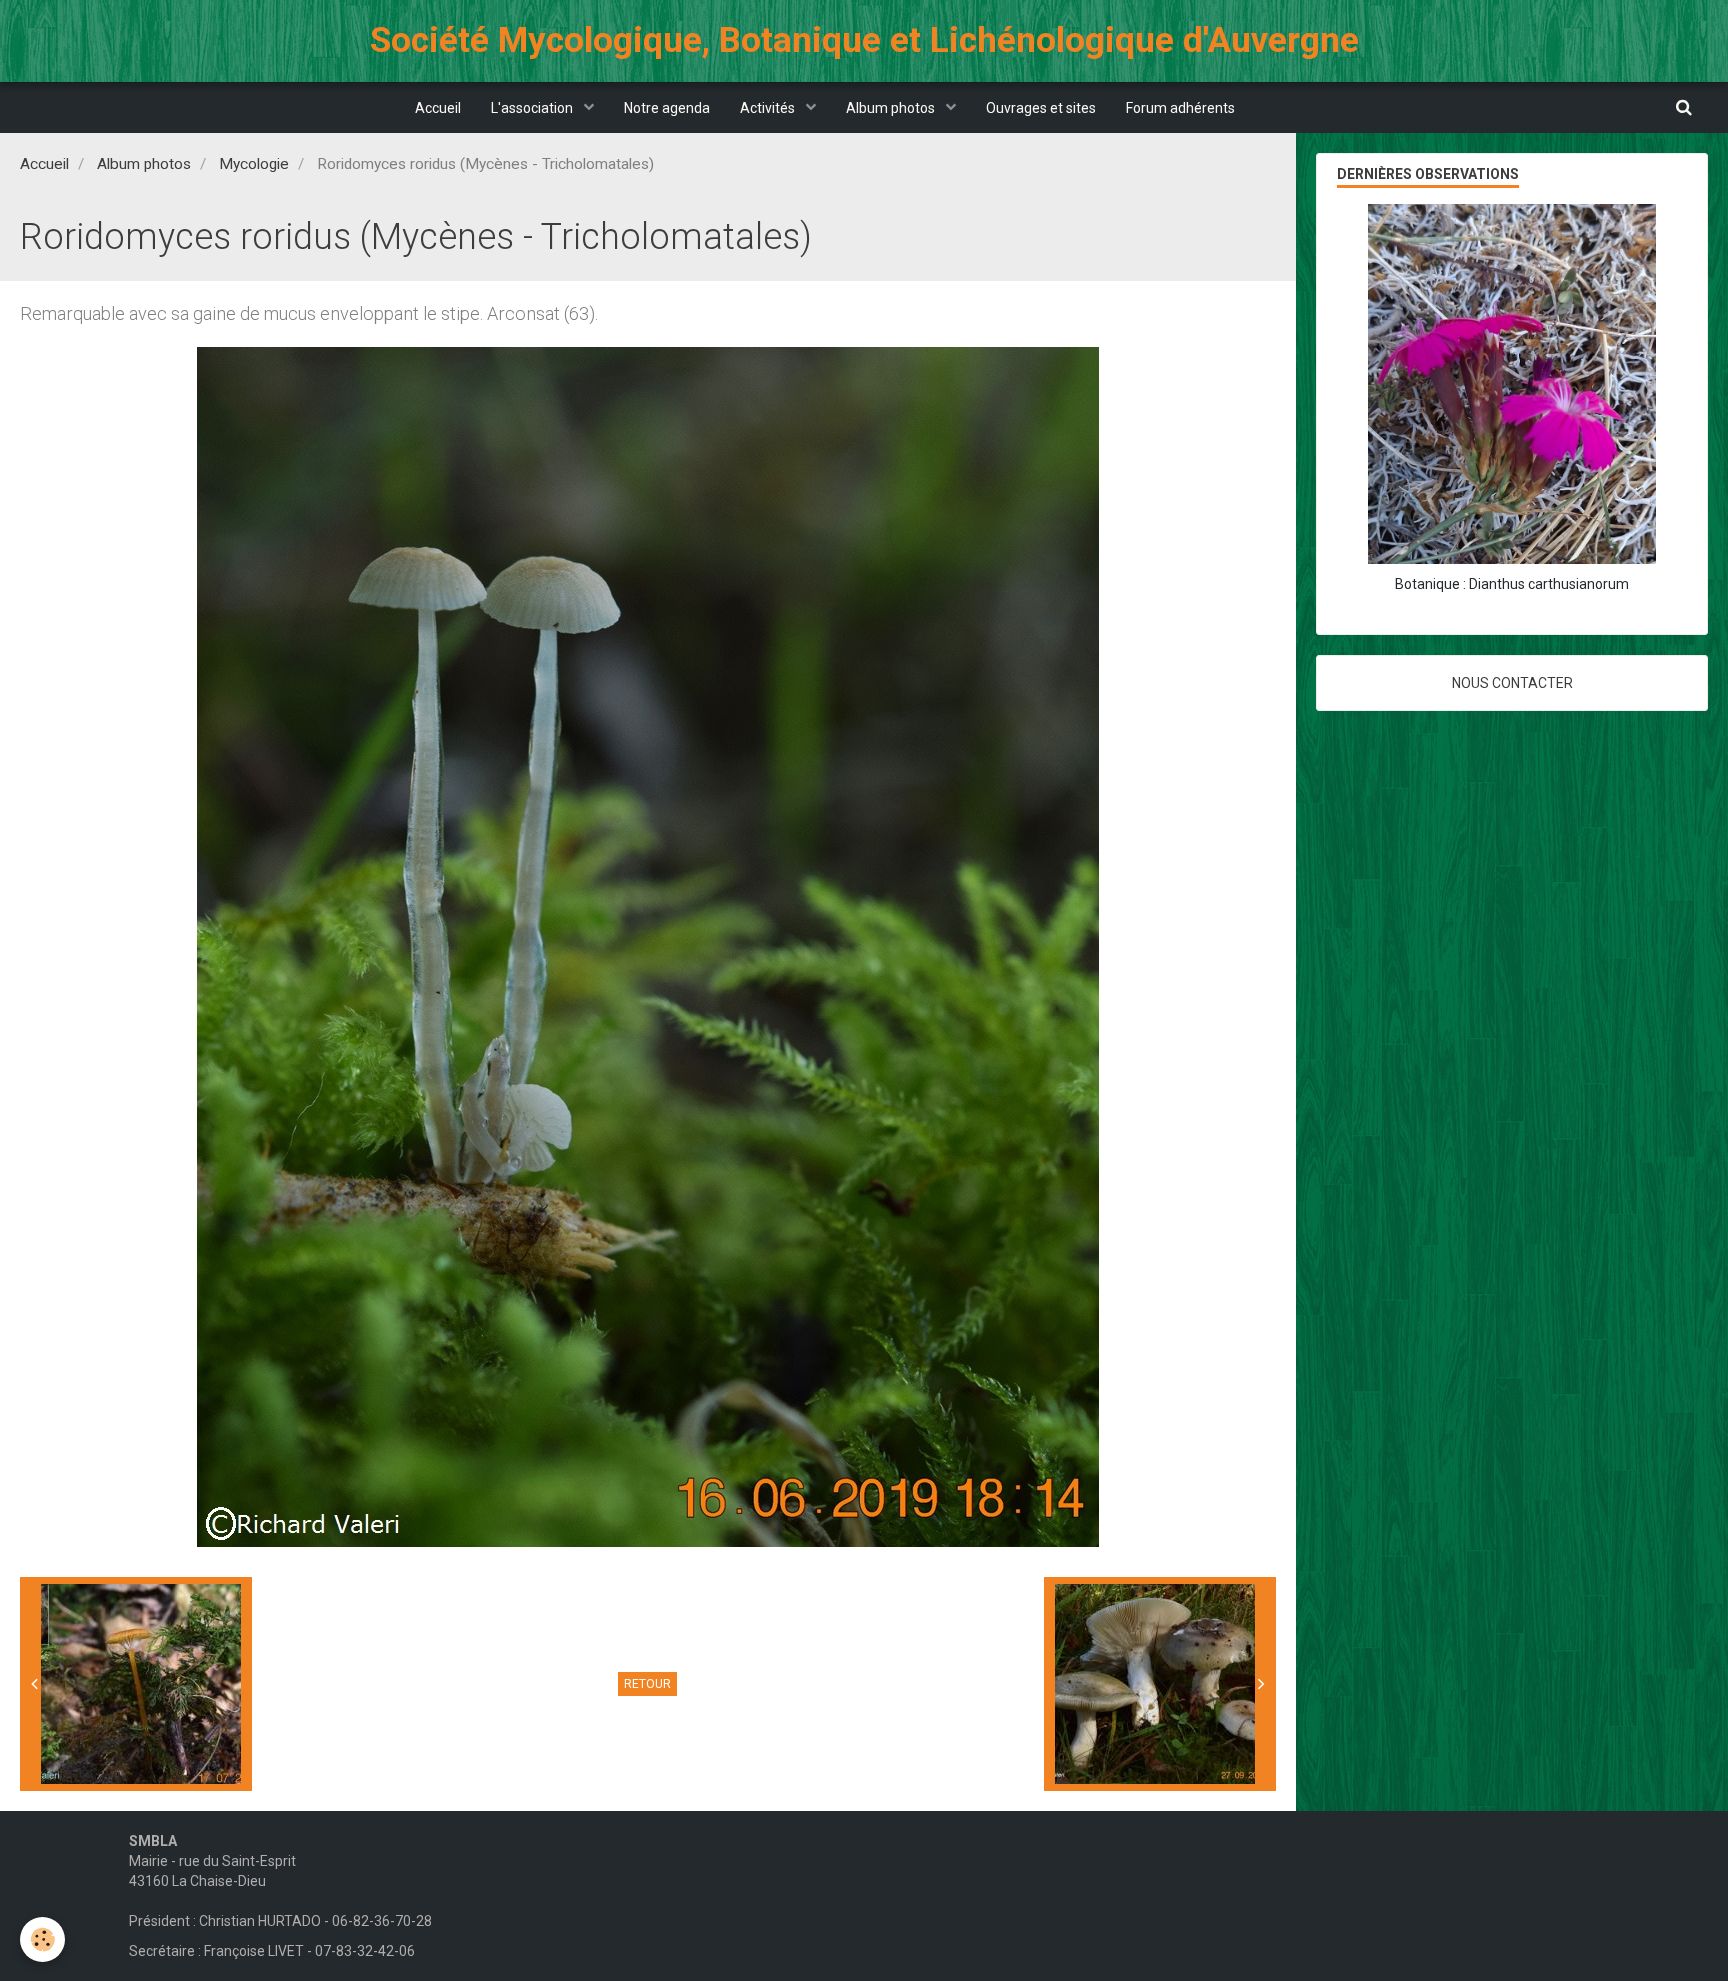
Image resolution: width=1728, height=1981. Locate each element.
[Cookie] (42, 1939)
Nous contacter (1512, 683)
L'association (533, 108)
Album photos (892, 108)
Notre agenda (667, 108)
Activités (769, 108)
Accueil (438, 108)
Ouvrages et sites (1041, 108)
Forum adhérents (1180, 108)
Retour (647, 1684)
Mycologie (254, 164)
